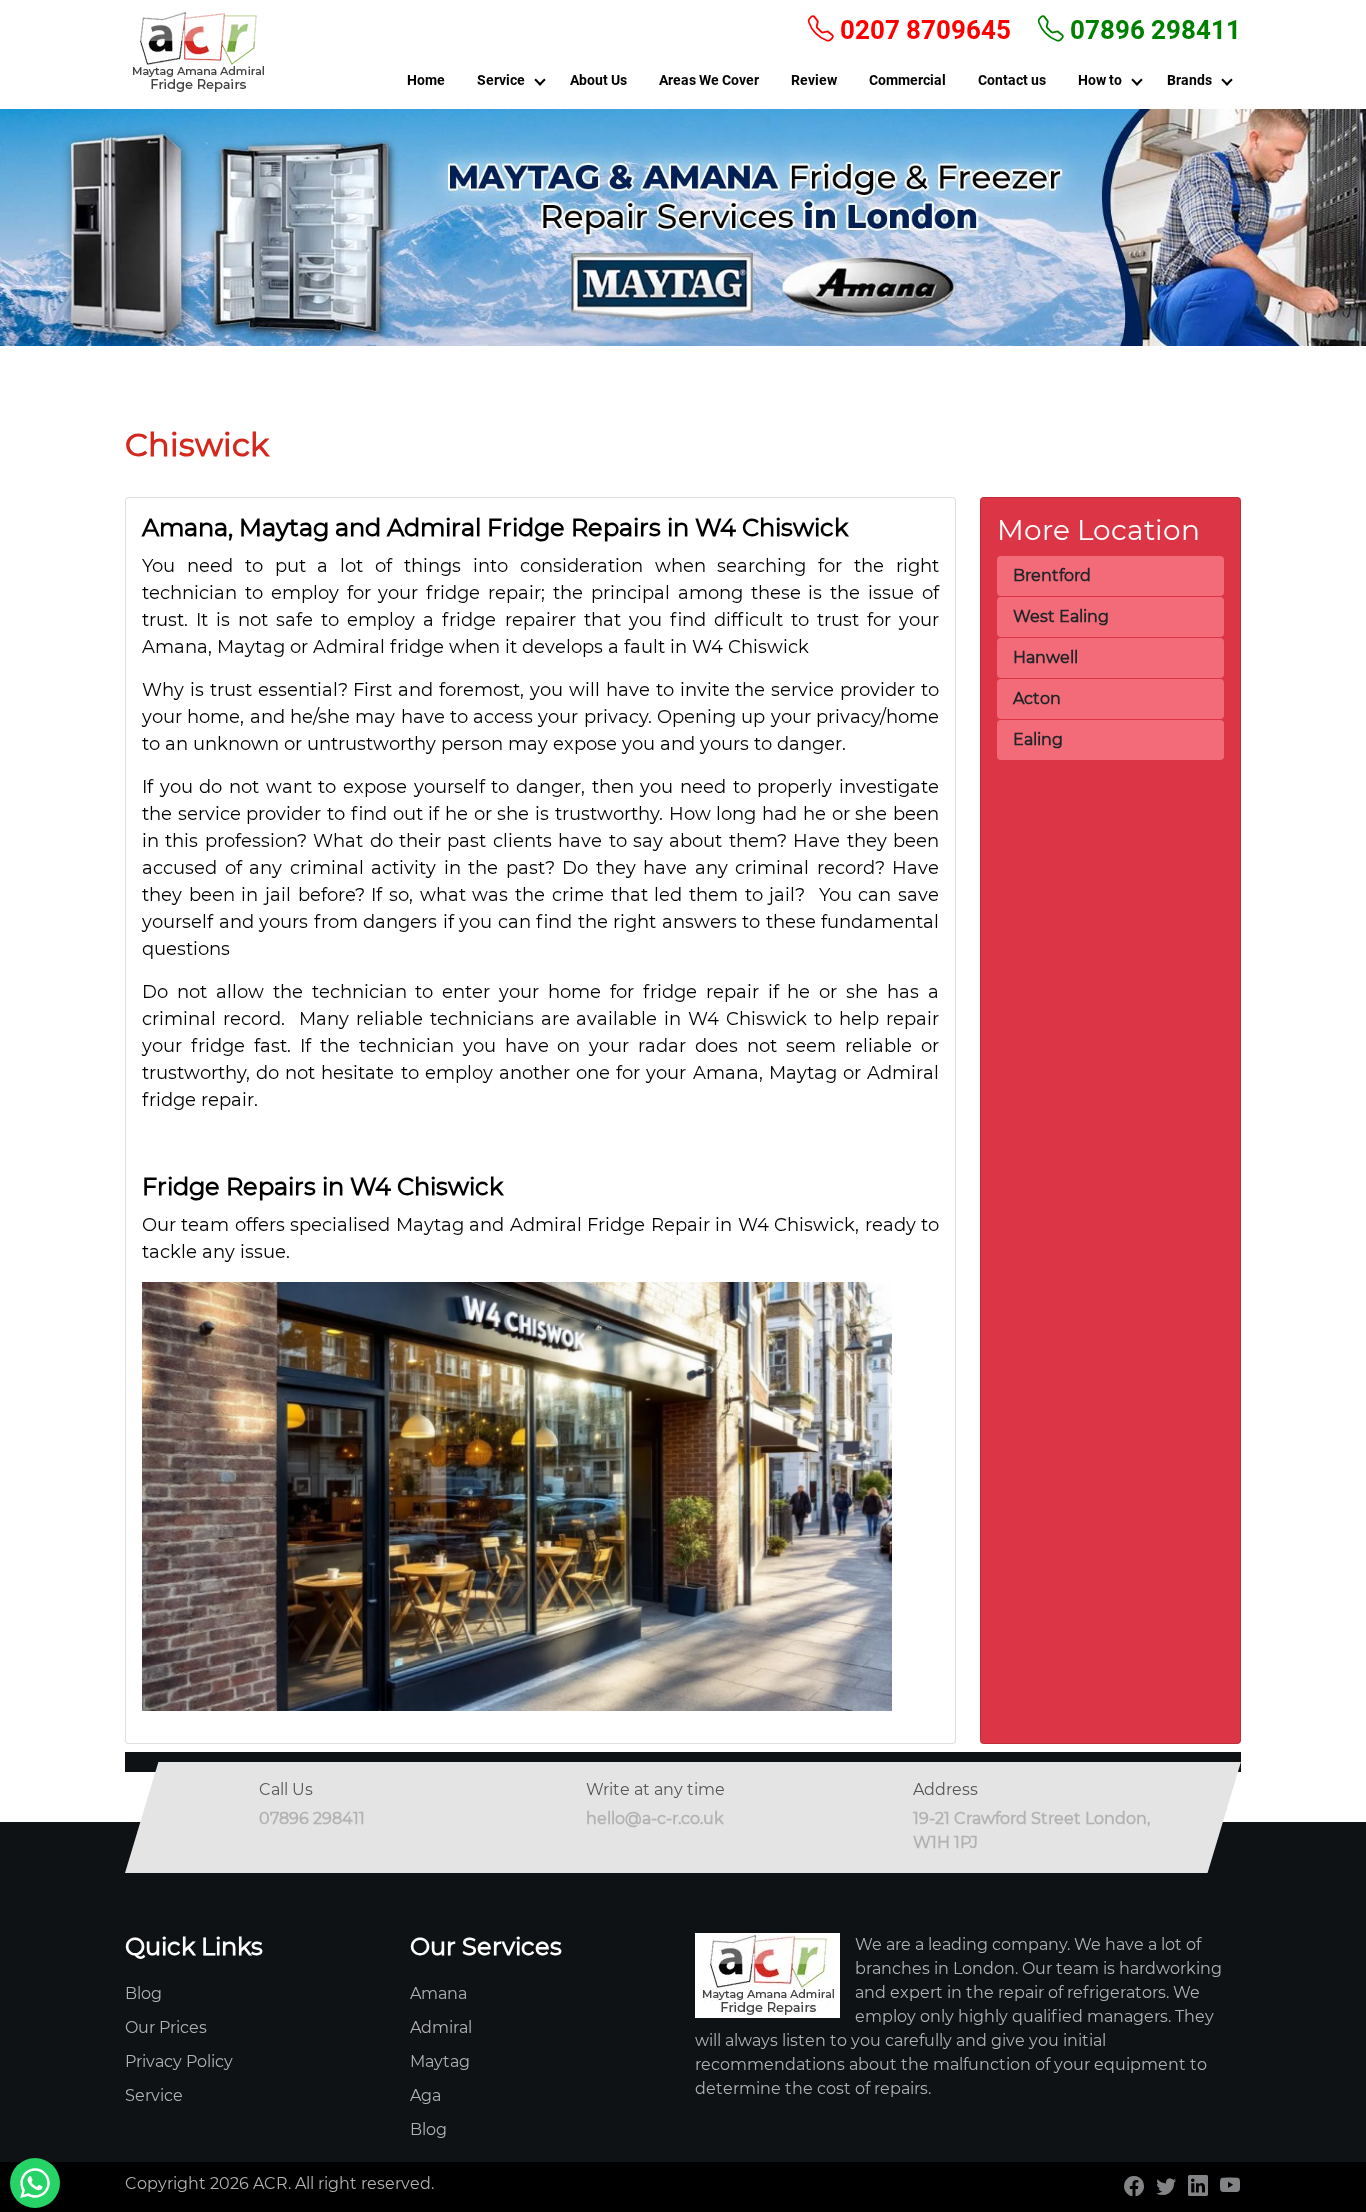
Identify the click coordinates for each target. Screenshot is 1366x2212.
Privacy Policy (179, 2061)
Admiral (441, 2027)
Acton (1037, 698)
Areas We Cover (709, 80)
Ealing (1038, 739)
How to (1100, 80)
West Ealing (1061, 616)
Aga (425, 2095)
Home (426, 80)
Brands (1189, 80)
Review (814, 80)
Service (501, 80)
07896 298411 (1152, 30)
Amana (438, 1993)
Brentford (1052, 575)
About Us (598, 80)
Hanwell (1045, 657)
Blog (143, 1993)
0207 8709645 (922, 30)
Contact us (1012, 80)
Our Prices (166, 2027)
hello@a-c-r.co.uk (655, 1818)
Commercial (907, 80)
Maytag (440, 2061)
